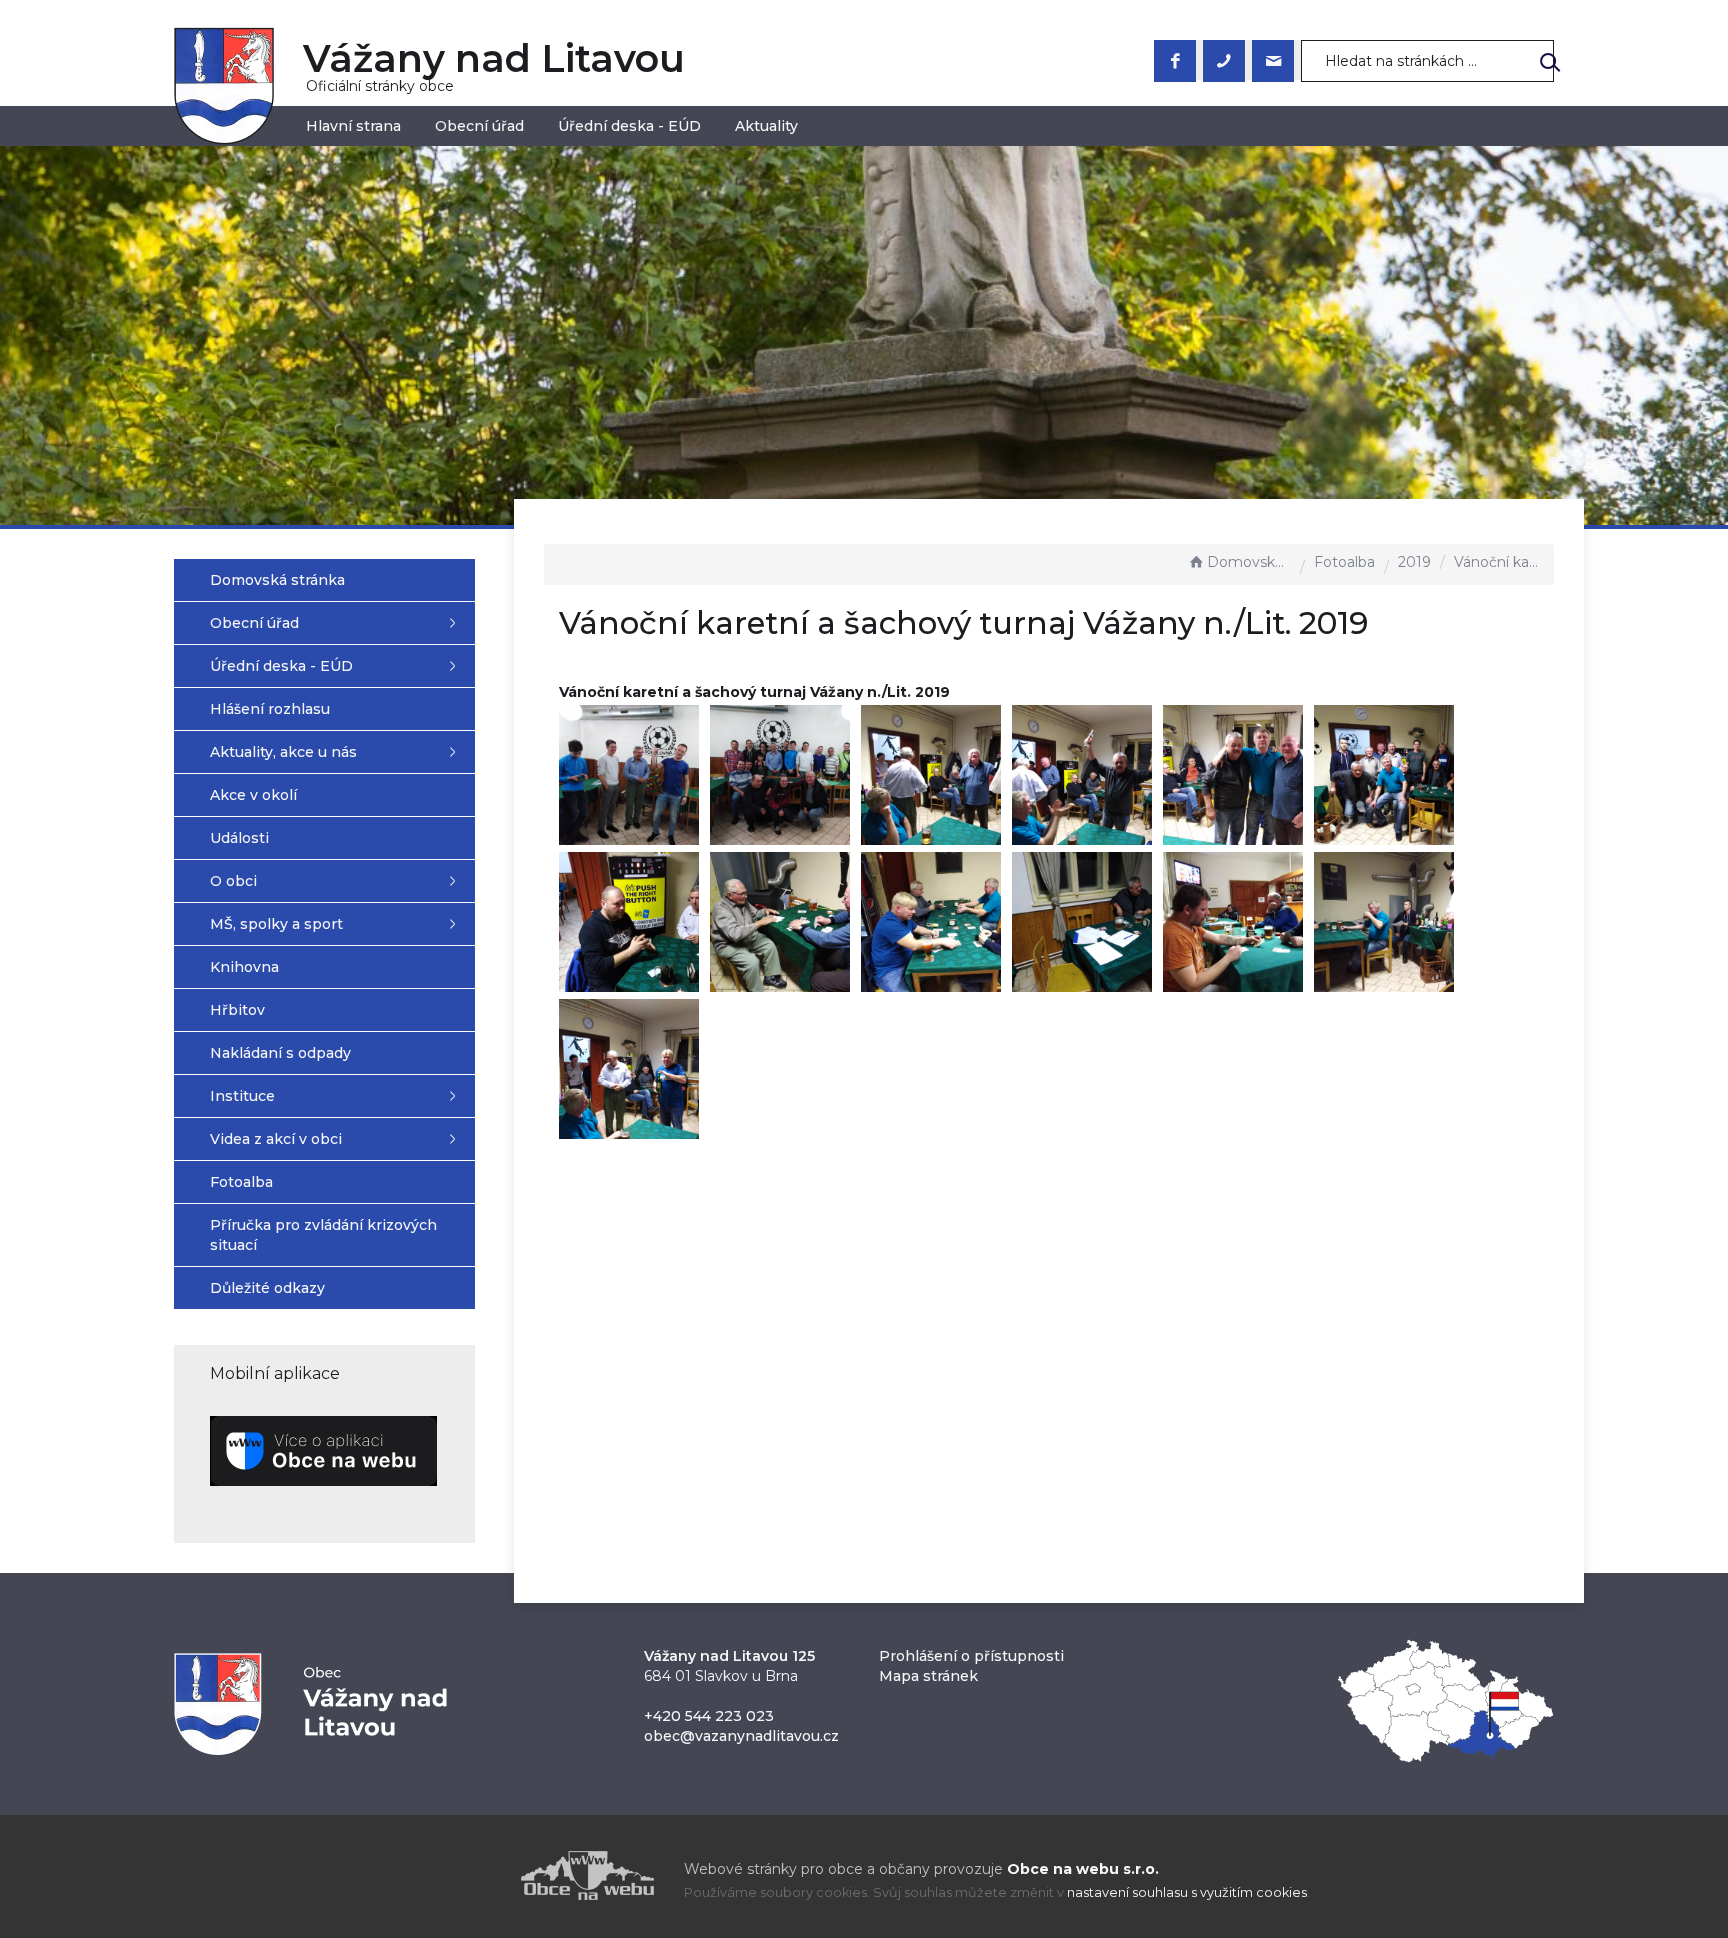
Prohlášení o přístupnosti (971, 1656)
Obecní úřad (479, 126)
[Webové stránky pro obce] (474, 1875)
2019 (1414, 562)
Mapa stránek (928, 1676)
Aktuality (766, 126)
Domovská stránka (1249, 562)
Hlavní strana (353, 126)
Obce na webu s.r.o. (1083, 1869)
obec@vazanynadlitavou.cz (741, 1736)
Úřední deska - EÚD (629, 126)
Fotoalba (1344, 562)
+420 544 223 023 (709, 1716)
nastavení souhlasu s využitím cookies (1187, 1892)
